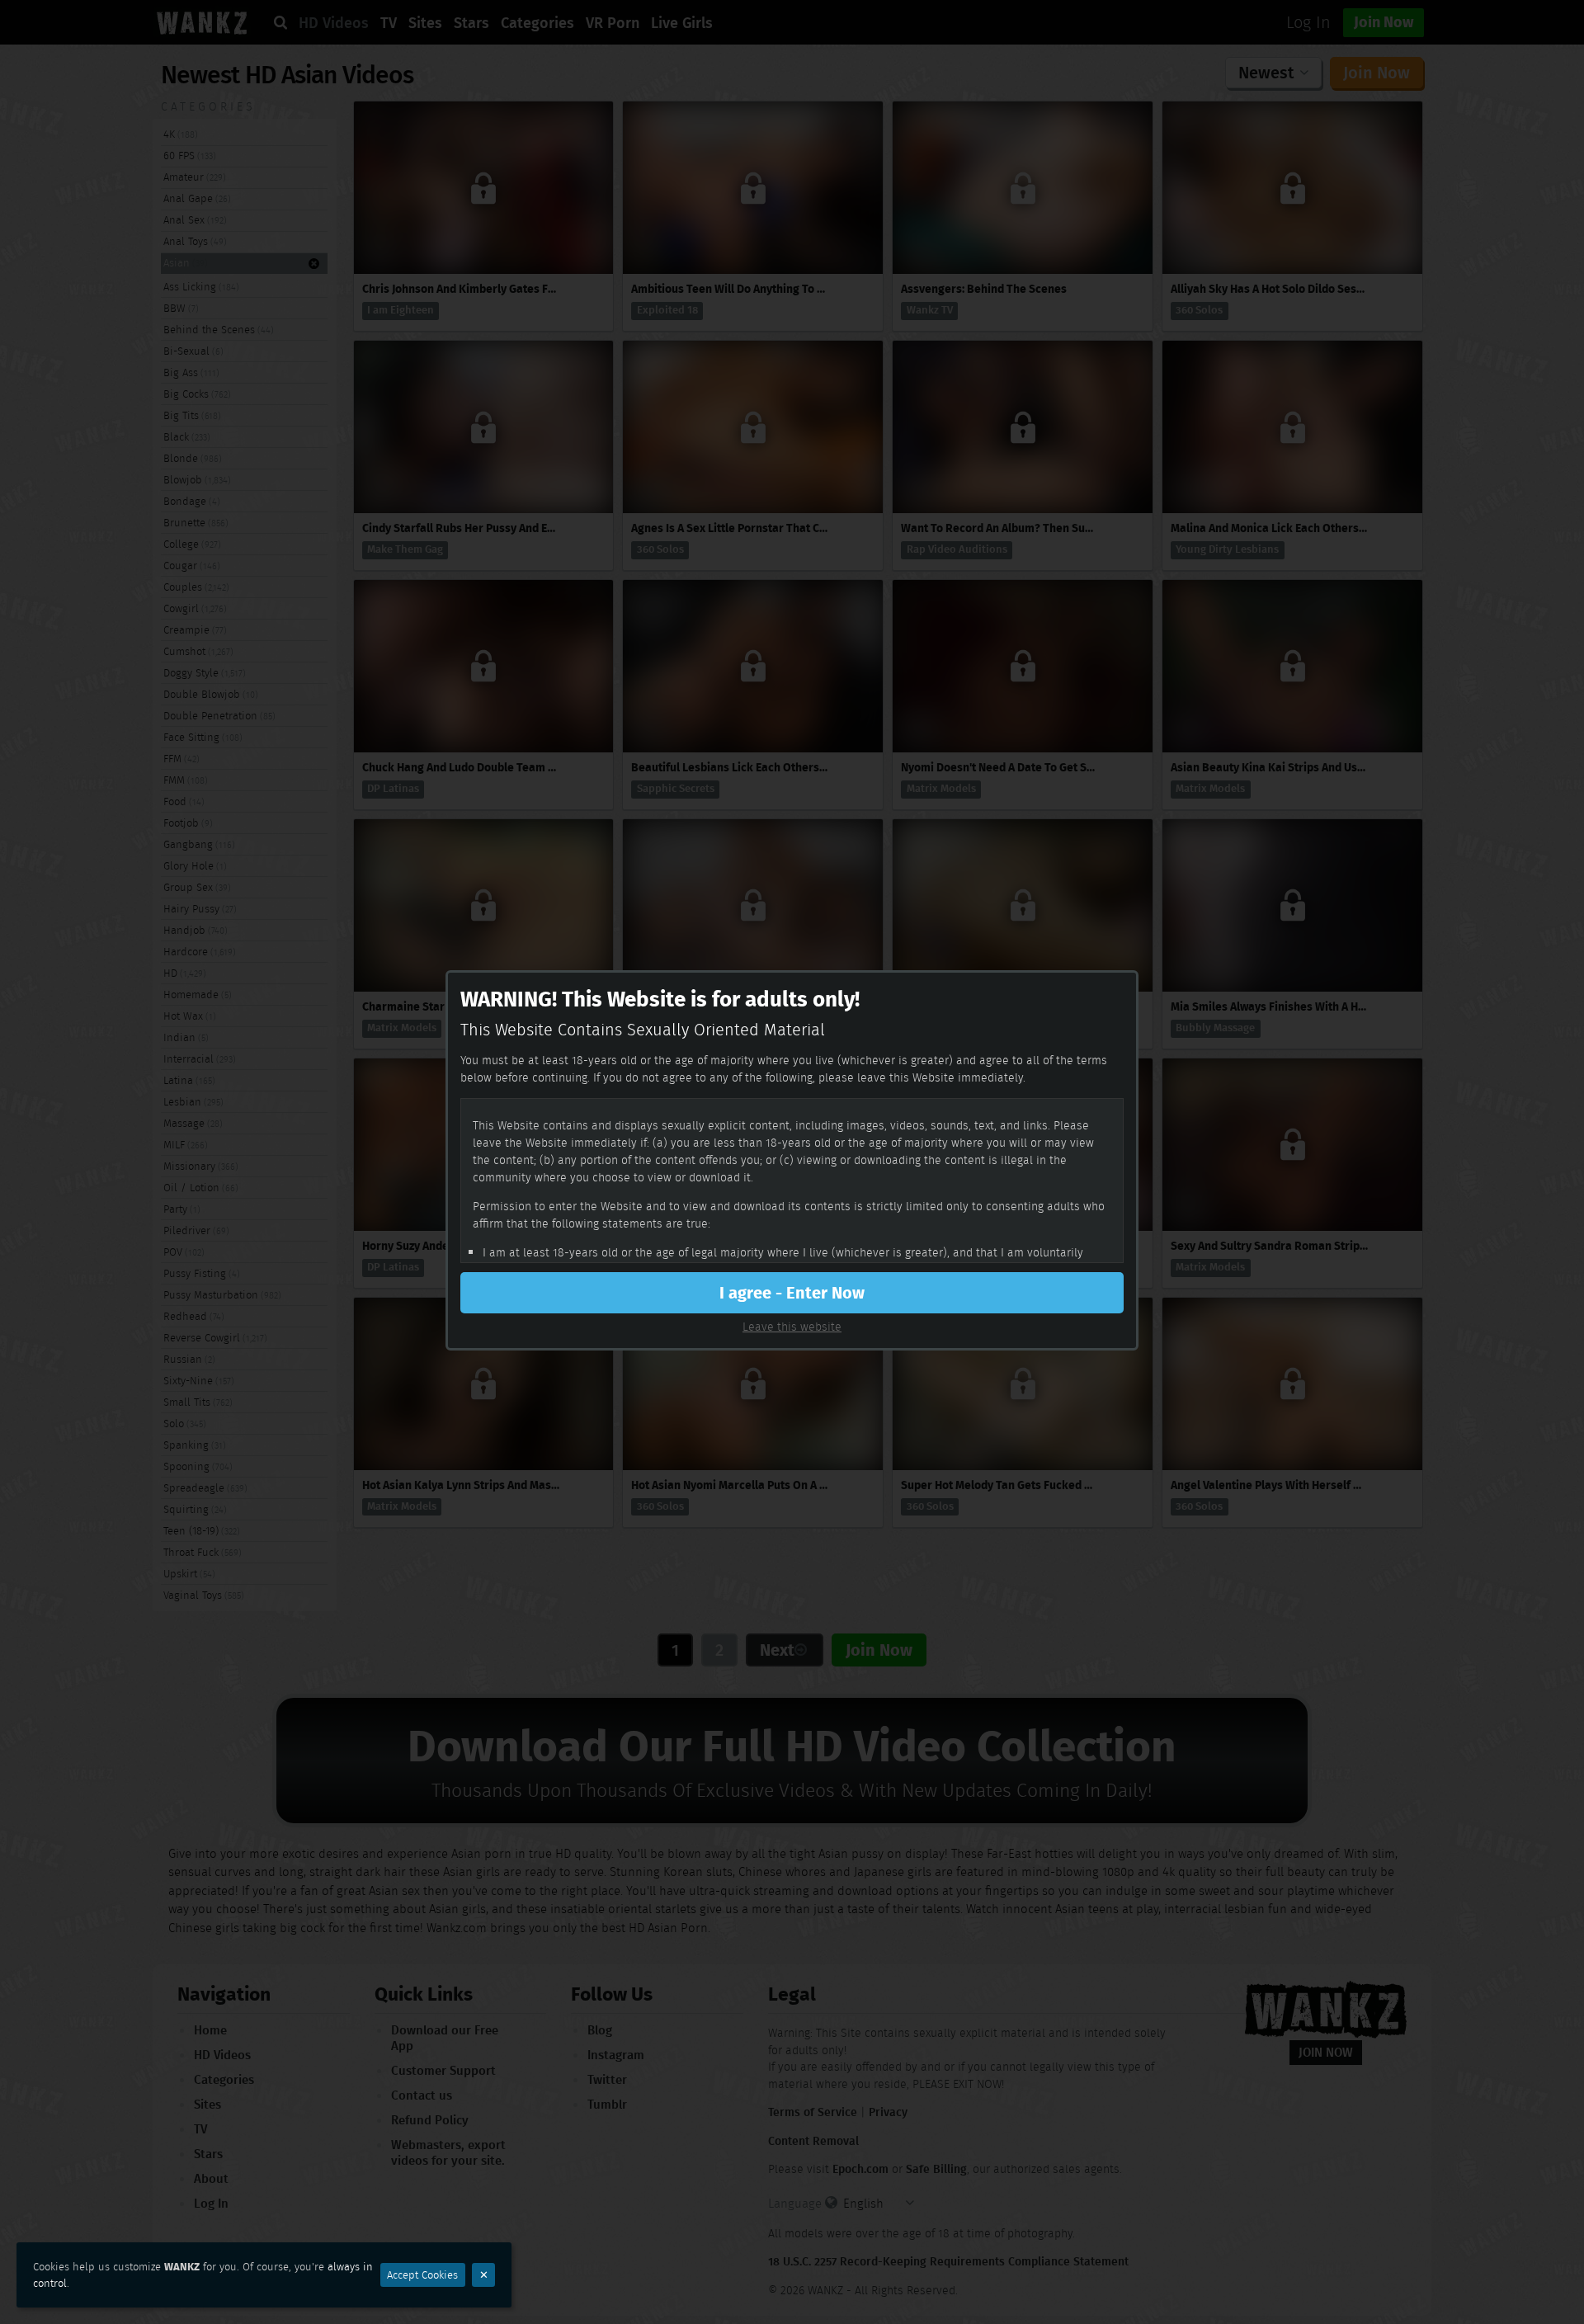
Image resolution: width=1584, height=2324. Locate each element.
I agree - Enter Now (792, 1293)
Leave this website (792, 1327)
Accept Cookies (422, 2275)
